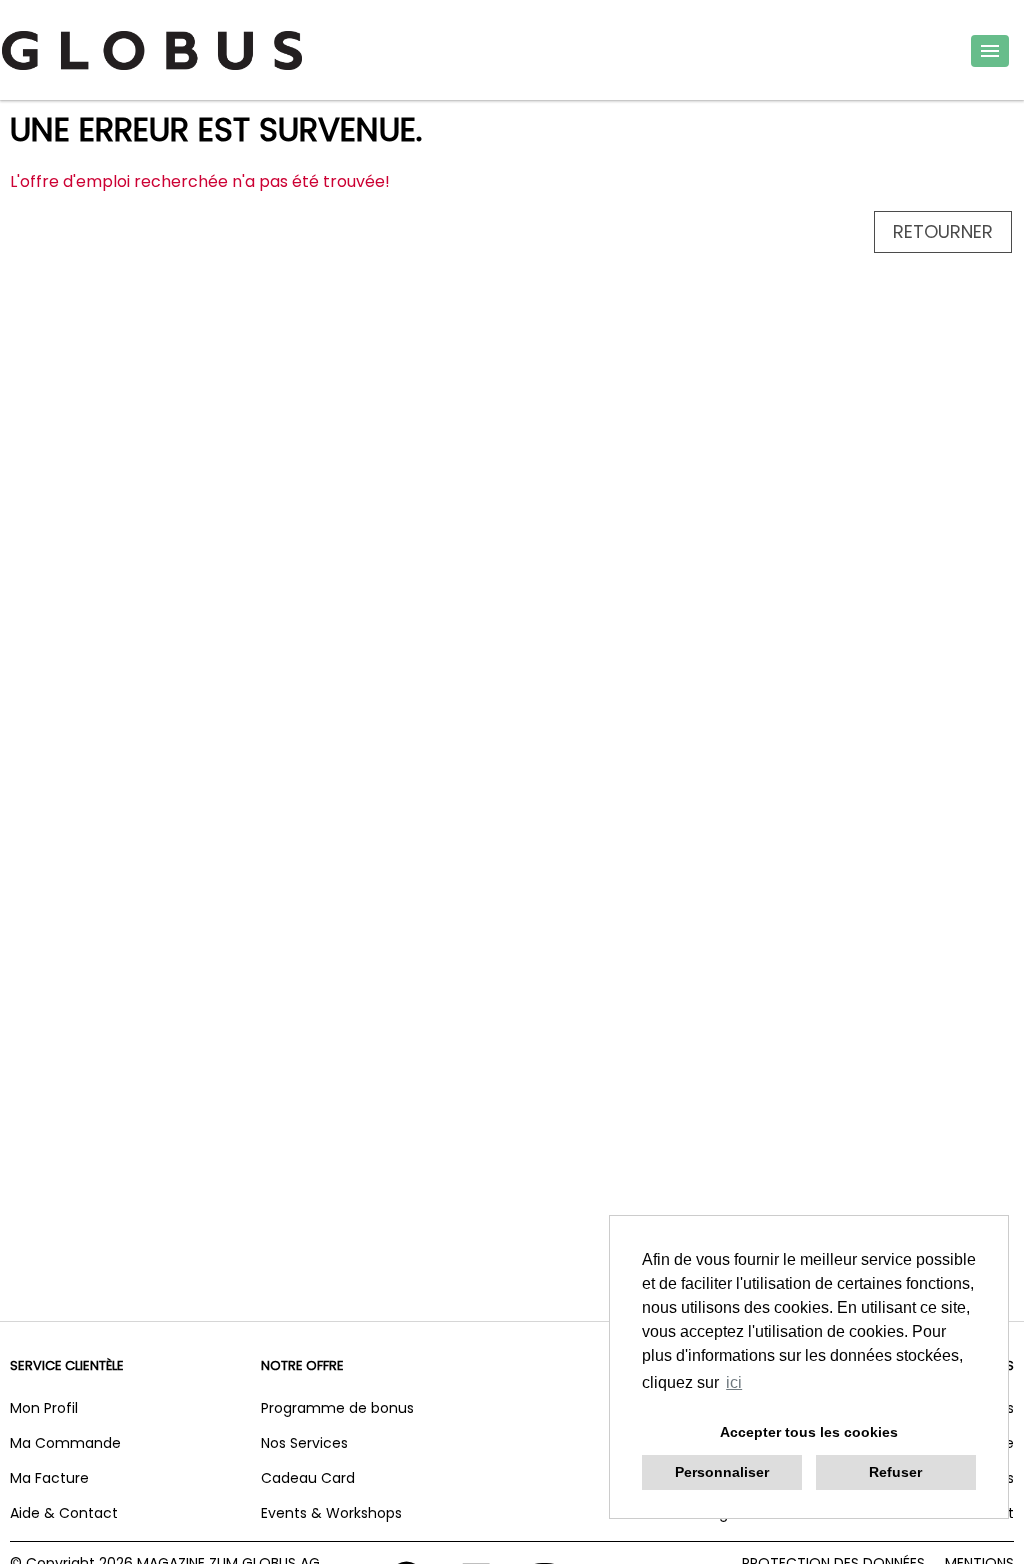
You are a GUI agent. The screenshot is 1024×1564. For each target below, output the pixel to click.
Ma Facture (49, 1478)
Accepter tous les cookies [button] (809, 1432)
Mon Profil (44, 1408)
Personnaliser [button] (722, 1472)
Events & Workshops (331, 1513)
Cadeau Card (308, 1478)
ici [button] (734, 1382)
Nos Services (304, 1443)
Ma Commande (65, 1443)
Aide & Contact (64, 1513)
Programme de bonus (337, 1408)
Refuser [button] (895, 1472)
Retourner (943, 231)
